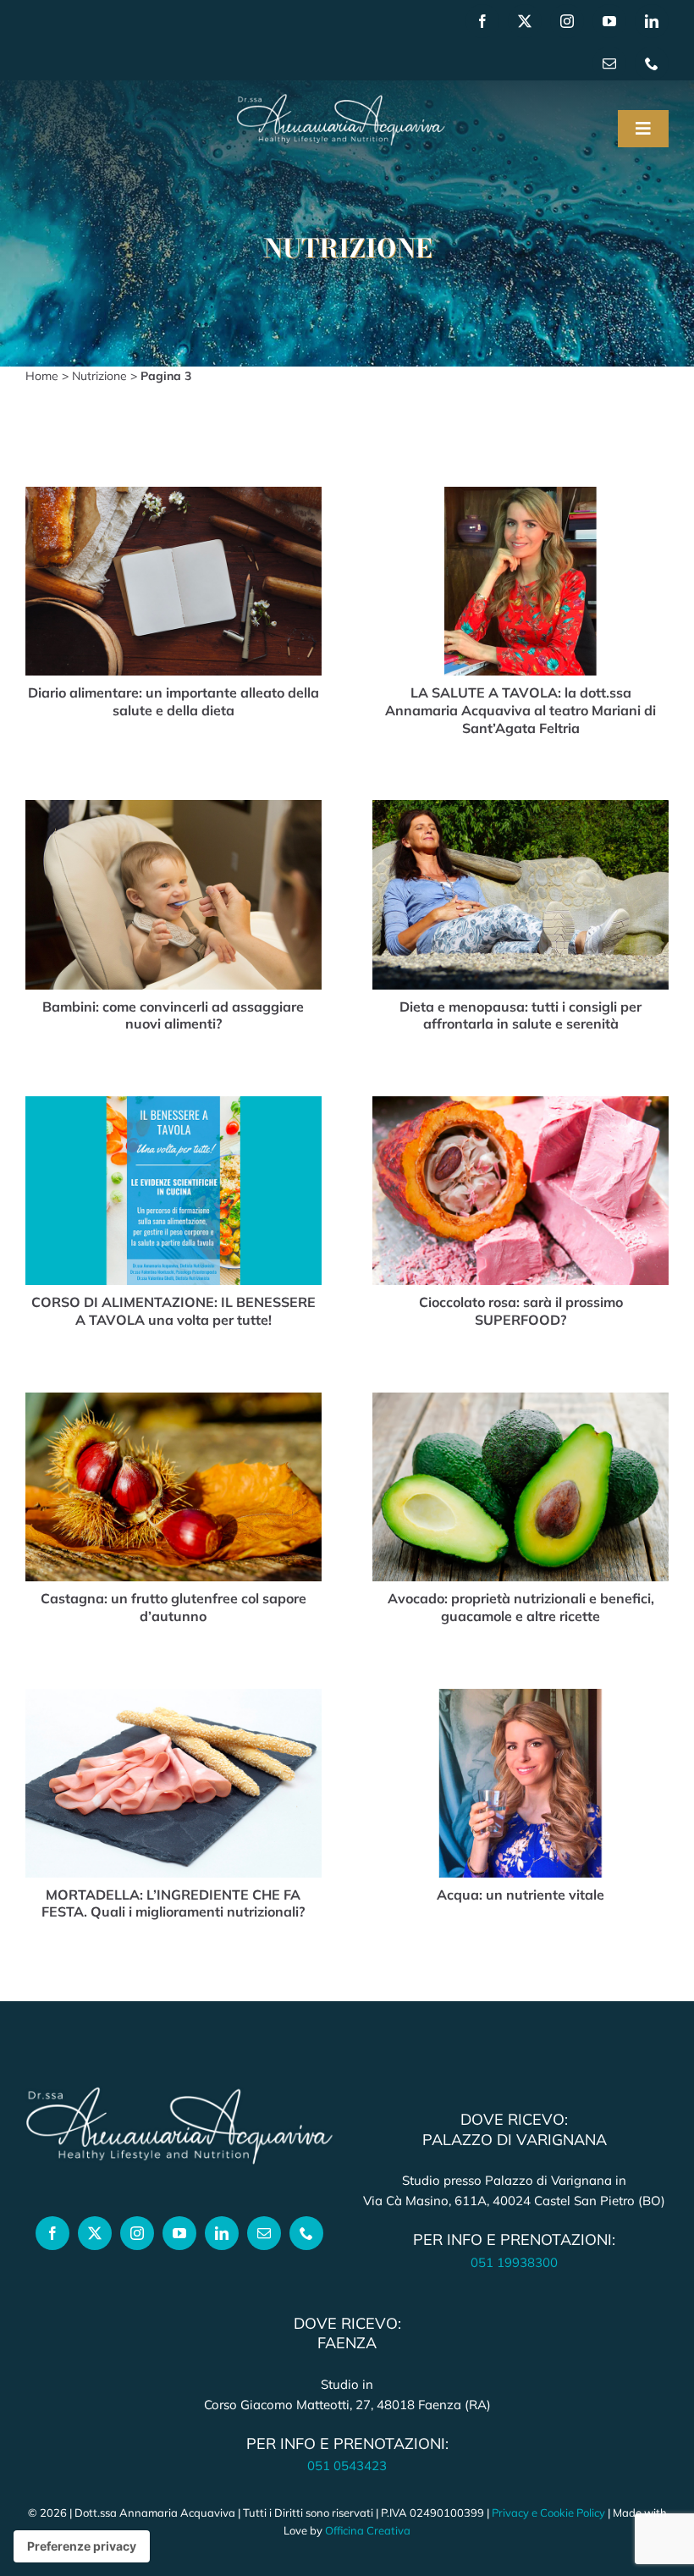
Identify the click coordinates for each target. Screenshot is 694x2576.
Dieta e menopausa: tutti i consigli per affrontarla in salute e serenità (520, 1015)
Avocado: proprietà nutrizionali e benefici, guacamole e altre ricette (521, 1607)
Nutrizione (99, 376)
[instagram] (567, 21)
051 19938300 (514, 2262)
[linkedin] (652, 21)
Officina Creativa (368, 2530)
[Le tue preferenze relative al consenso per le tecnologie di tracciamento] (82, 2546)
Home (42, 376)
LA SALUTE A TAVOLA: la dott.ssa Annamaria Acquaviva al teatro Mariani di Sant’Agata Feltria (520, 710)
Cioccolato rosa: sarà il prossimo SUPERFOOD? (521, 1311)
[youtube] (609, 21)
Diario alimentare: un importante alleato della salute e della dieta (173, 701)
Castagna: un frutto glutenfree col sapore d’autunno (173, 1607)
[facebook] (482, 21)
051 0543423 (347, 2466)
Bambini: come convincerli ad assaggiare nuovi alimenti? (173, 1015)
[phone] (652, 63)
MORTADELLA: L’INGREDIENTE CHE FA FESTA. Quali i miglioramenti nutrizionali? (173, 1903)
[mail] (609, 63)
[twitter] (525, 21)
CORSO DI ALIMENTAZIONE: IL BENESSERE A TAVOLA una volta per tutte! (173, 1311)
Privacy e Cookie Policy (548, 2513)
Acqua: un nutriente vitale (520, 1895)
